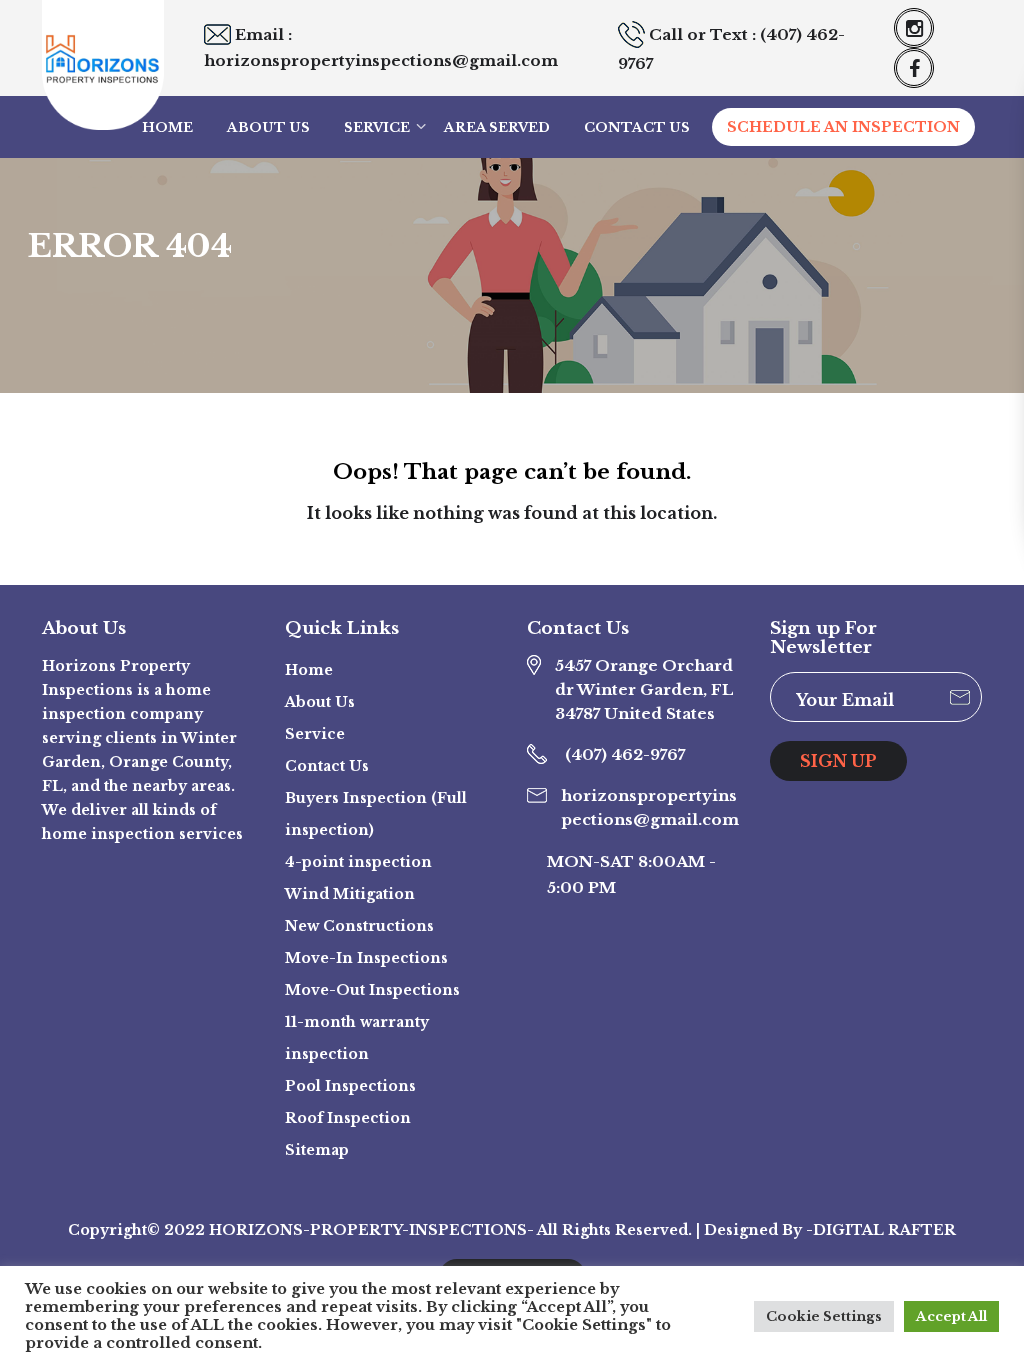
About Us (268, 127)
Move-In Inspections (366, 958)
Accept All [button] (951, 1316)
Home (167, 127)
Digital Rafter (884, 1230)
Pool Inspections (350, 1086)
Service (377, 127)
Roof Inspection (348, 1118)
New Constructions (359, 926)
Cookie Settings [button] (824, 1316)
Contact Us (637, 127)
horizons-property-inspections (368, 1230)
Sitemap (317, 1150)
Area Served (497, 127)
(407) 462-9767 (625, 754)
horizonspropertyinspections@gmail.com (381, 60)
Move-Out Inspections (372, 990)
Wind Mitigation (350, 894)
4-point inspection (358, 862)
